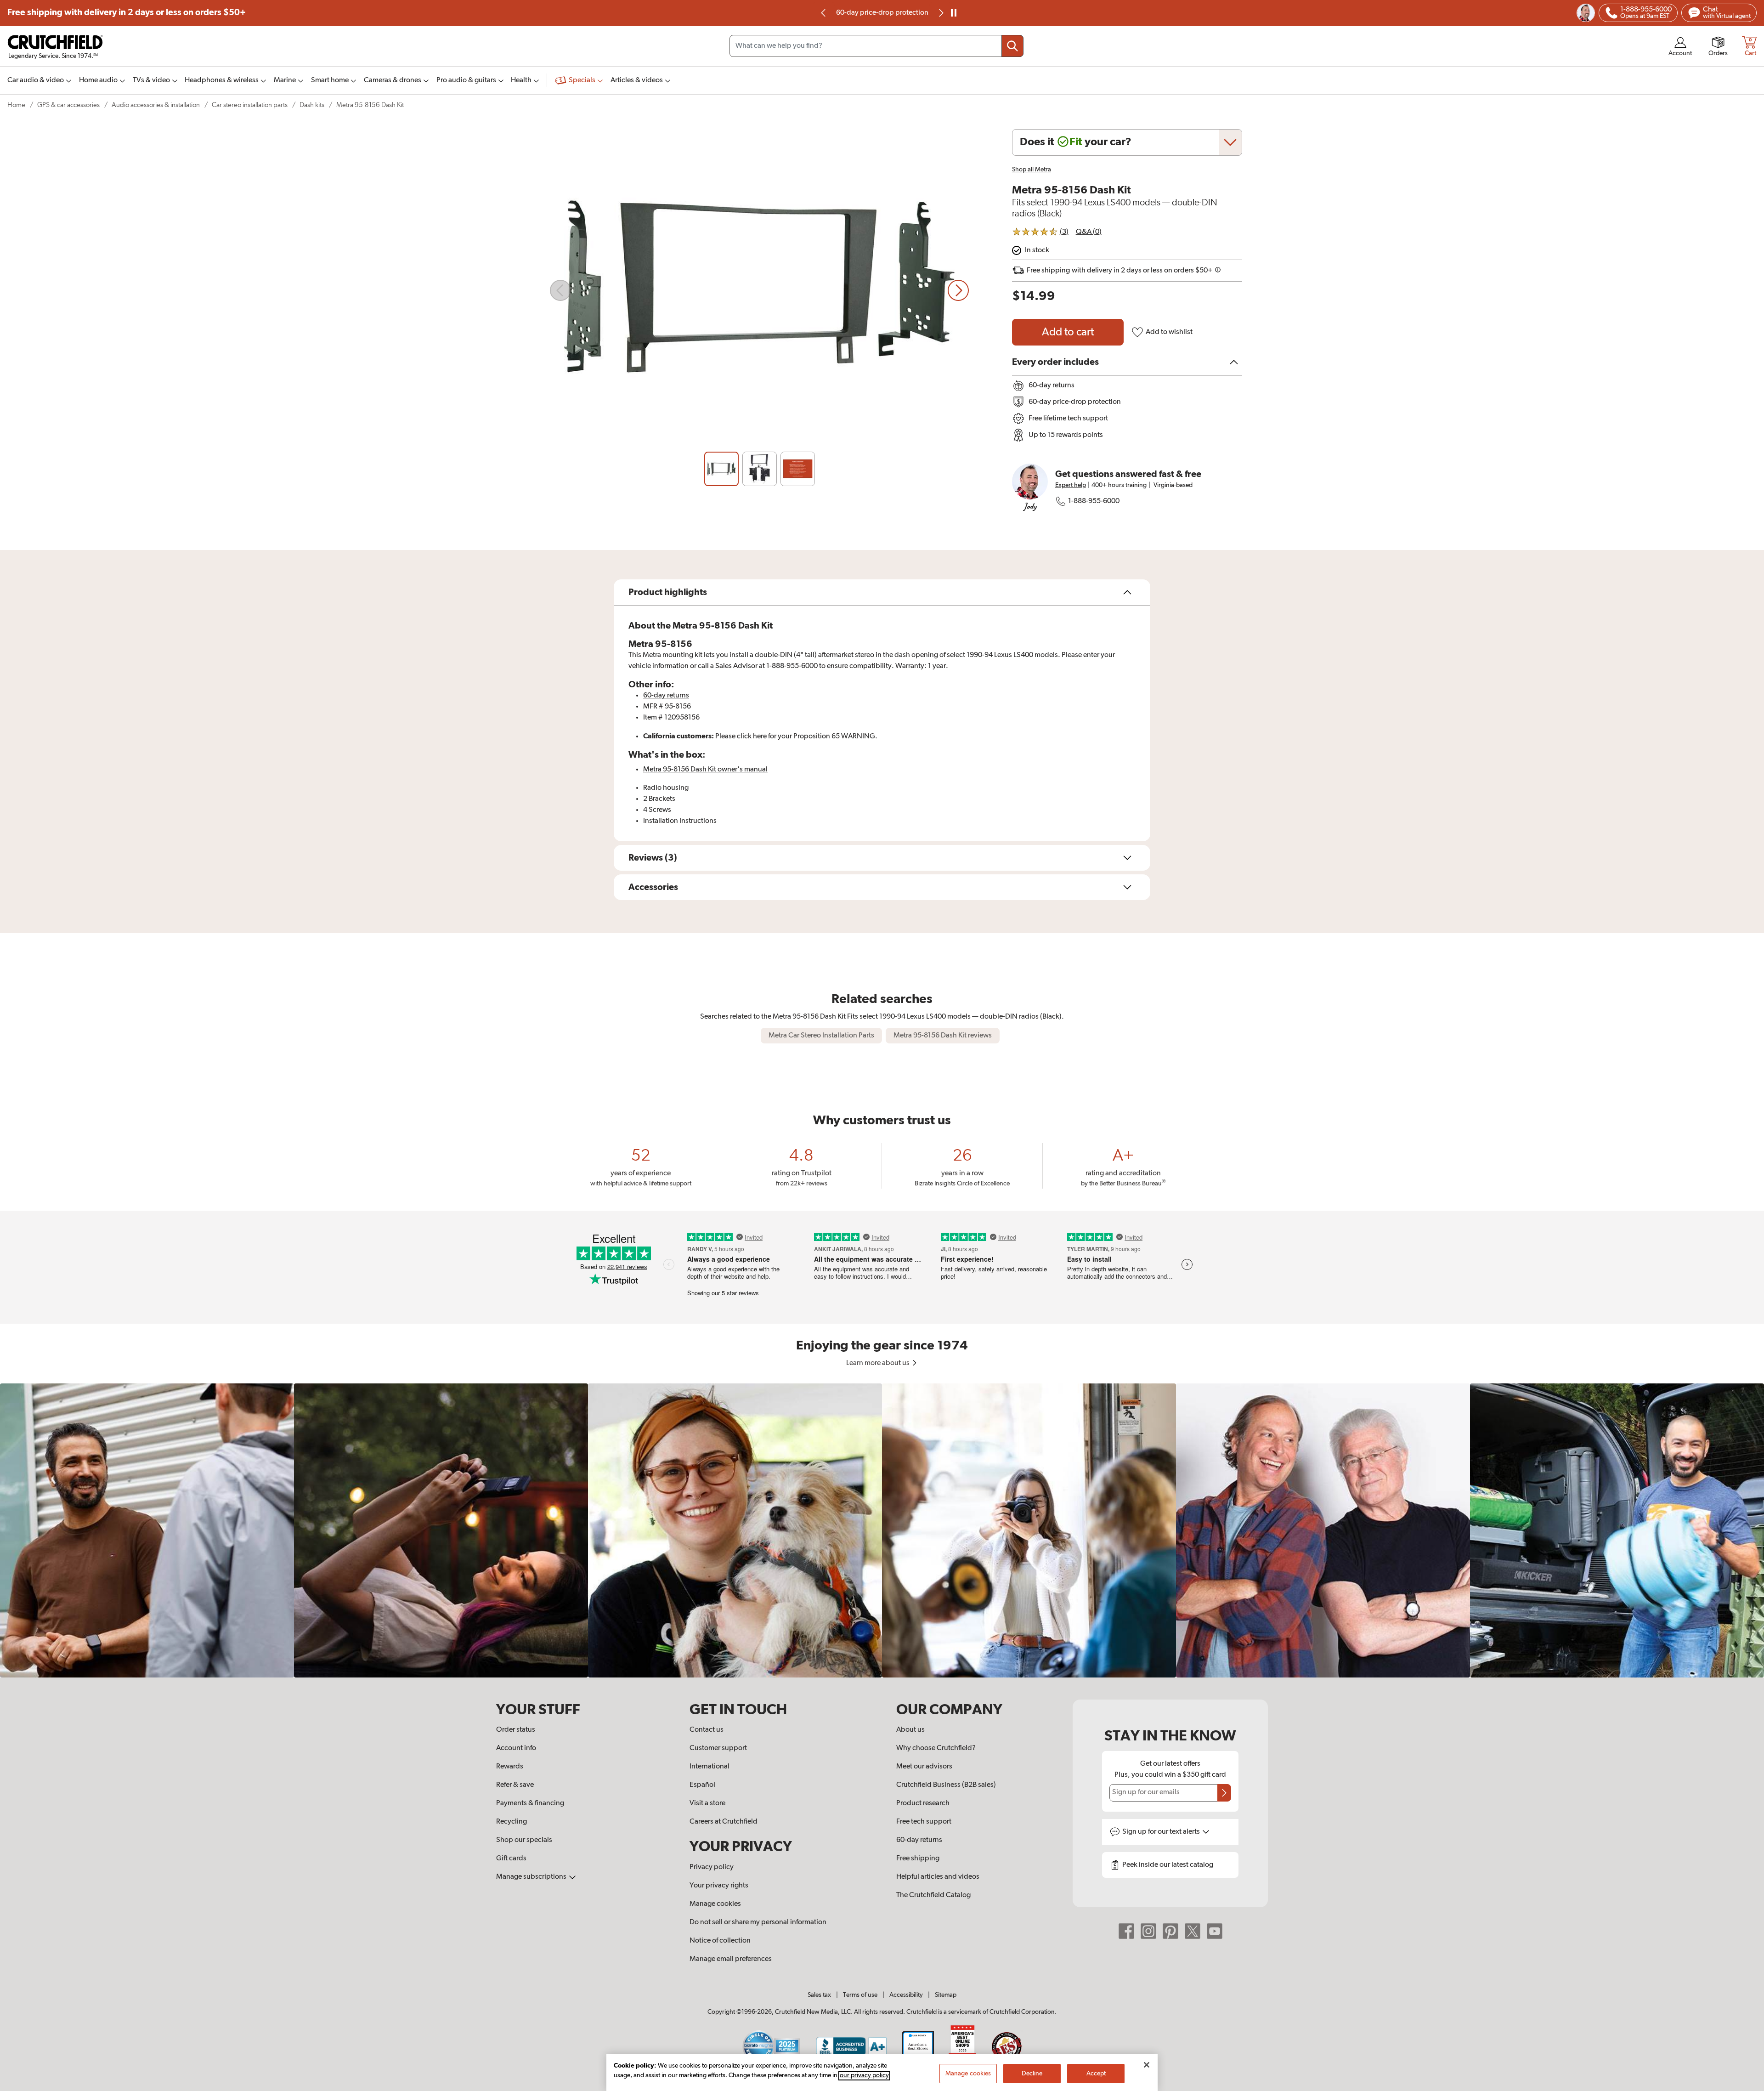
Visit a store (707, 1803)
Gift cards (511, 1859)
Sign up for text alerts (1162, 1832)
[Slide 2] (760, 469)
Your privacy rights (719, 1886)
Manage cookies (715, 1904)
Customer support (718, 1748)
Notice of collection (720, 1941)
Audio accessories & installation (156, 105)
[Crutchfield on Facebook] (1126, 1931)
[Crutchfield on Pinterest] (1170, 1931)
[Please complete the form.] (1224, 1793)
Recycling (512, 1822)
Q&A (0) (1089, 232)
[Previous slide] (824, 13)
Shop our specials (524, 1840)
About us (910, 1730)
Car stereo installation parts (250, 105)
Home (16, 105)
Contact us (707, 1730)
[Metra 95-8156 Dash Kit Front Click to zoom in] (759, 290)
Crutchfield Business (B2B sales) (946, 1785)
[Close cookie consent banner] (1147, 2065)
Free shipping (127, 13)
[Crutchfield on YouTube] (1215, 1931)
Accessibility (906, 1995)
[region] (882, 1530)
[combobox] (876, 46)
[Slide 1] (721, 469)
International (710, 1767)
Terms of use (860, 1995)
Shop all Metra (1032, 170)
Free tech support (924, 1822)
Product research (923, 1803)
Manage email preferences (731, 1959)
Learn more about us (879, 1363)
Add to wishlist (1169, 332)
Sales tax (819, 1995)
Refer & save (515, 1785)
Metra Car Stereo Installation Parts (821, 1036)
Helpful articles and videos (938, 1877)
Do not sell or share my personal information (758, 1922)
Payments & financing (530, 1803)
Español (702, 1785)
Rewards (510, 1767)
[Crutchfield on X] (1193, 1931)
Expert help (1071, 485)
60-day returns (882, 13)
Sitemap (946, 1995)
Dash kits (312, 105)
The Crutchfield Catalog (933, 1895)
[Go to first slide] (940, 13)
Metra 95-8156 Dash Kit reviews (943, 1036)
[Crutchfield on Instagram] (1148, 1931)
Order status (516, 1730)
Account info (516, 1748)
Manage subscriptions (532, 1877)
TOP (1746, 2085)
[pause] (954, 13)
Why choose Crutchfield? (936, 1748)
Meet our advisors (924, 1767)
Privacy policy (712, 1867)
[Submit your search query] (1012, 46)
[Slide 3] (798, 469)
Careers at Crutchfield (724, 1822)
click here (752, 737)
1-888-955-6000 (1094, 501)
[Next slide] (958, 290)
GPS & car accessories (68, 105)
